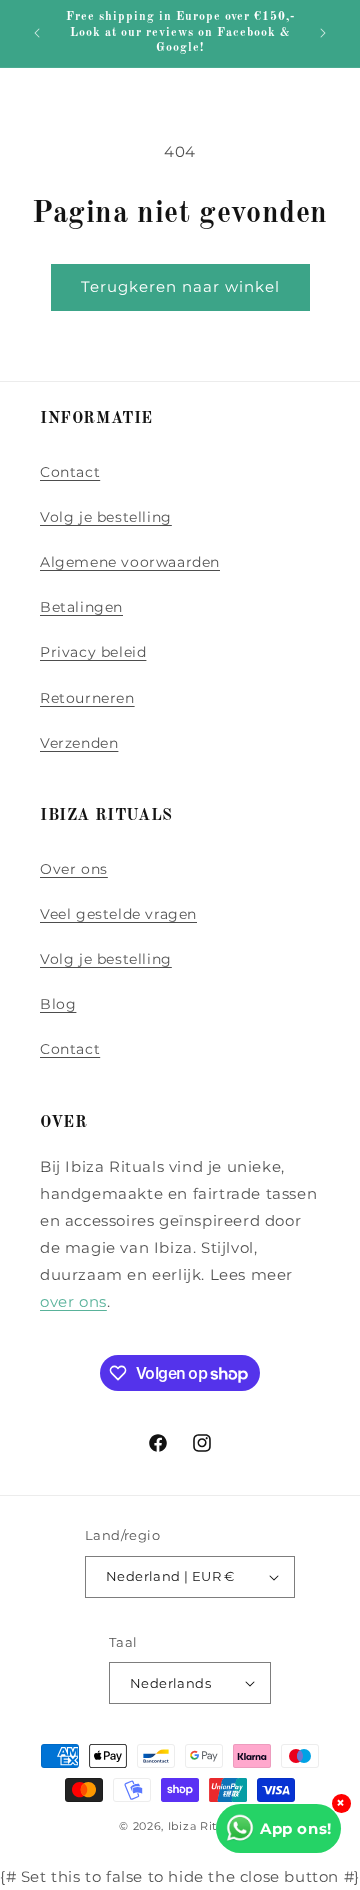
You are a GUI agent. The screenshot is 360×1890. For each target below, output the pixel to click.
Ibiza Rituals (204, 1826)
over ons (73, 1301)
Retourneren (87, 698)
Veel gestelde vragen (118, 914)
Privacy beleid (93, 652)
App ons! (296, 1828)
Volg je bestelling (106, 517)
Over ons (74, 869)
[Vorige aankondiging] (37, 33)
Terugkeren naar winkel (180, 286)
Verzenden (79, 743)
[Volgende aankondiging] (323, 33)
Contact (70, 472)
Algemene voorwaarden (130, 562)
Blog (58, 1004)
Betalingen (81, 607)
